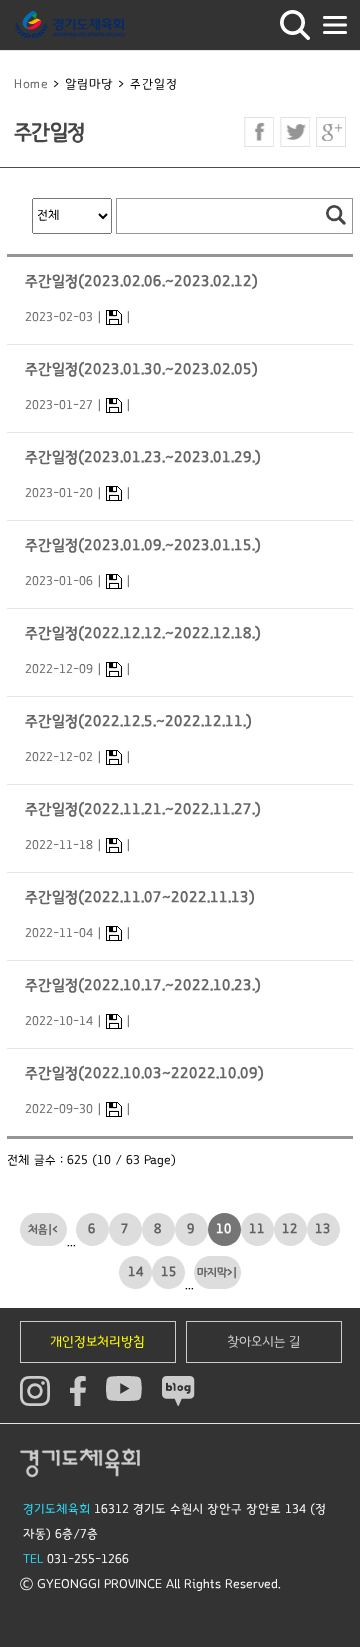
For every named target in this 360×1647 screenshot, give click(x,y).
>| (232, 1272)
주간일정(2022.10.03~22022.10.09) (144, 1073)
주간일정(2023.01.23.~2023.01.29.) (143, 457)
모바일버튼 (335, 25)
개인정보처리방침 (97, 1342)
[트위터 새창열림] (295, 132)
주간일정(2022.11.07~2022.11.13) (140, 897)
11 (257, 1229)
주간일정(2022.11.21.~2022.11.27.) (143, 809)
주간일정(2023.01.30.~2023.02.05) (141, 369)
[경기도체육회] (70, 25)
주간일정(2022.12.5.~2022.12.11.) (138, 721)
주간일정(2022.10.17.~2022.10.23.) (143, 985)
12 (290, 1229)
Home (31, 84)
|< (53, 1229)
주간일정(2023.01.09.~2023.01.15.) (143, 545)
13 (323, 1229)
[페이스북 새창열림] (259, 132)
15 (169, 1272)
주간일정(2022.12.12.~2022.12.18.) (143, 633)
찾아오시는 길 (264, 1342)
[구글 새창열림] (331, 132)
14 (136, 1272)
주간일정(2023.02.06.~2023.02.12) (141, 281)
